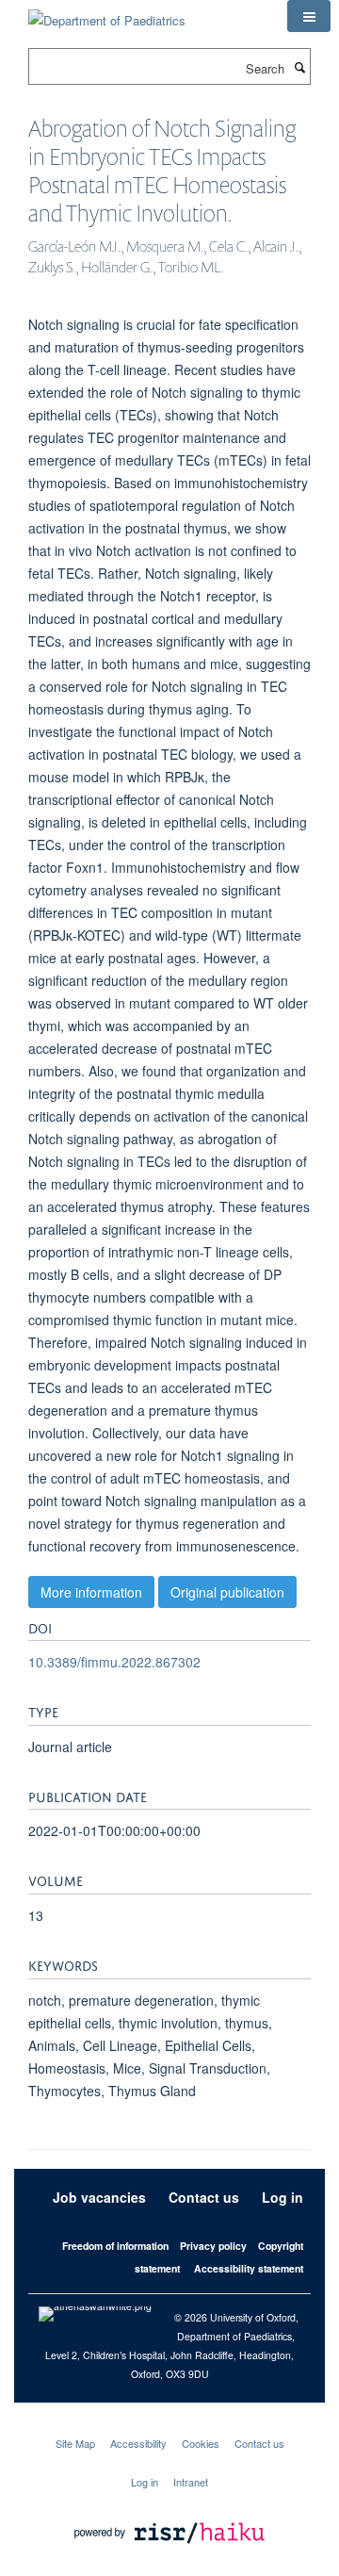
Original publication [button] (227, 1592)
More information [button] (91, 1592)
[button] (309, 16)
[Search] (299, 67)
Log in (282, 2197)
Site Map (75, 2443)
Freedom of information (115, 2246)
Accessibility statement (249, 2268)
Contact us (204, 2197)
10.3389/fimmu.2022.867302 (114, 1662)
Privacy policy (213, 2246)
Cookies (201, 2443)
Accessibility (138, 2443)
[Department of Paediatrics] (107, 14)
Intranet (191, 2482)
